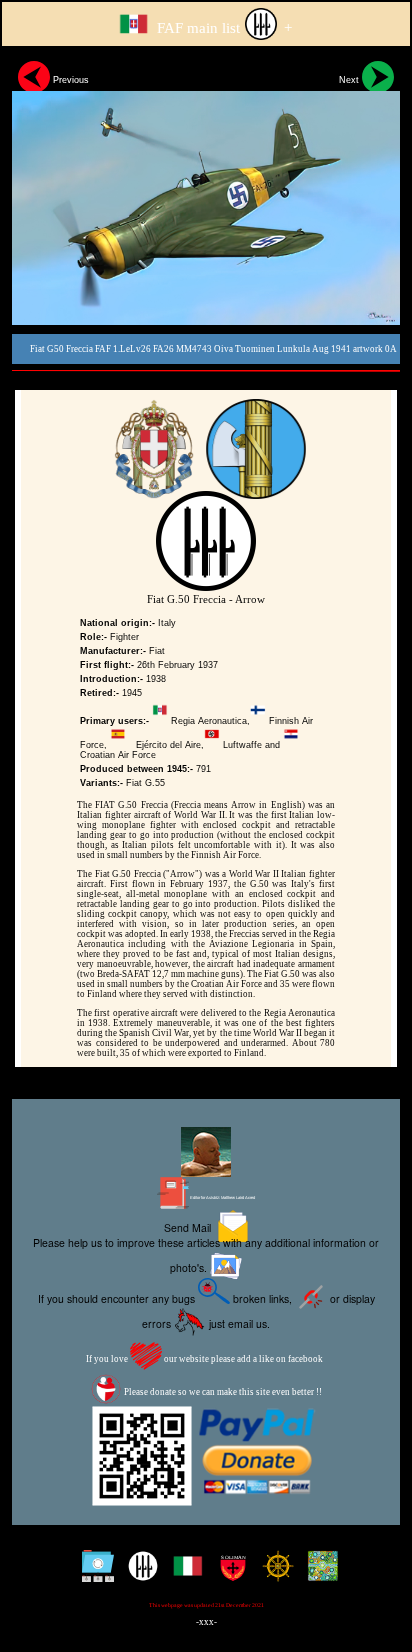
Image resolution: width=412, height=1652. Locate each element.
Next (350, 80)
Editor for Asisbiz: (222, 1197)
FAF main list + (222, 28)
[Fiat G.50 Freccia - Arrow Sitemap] (93, 1573)
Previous (69, 80)
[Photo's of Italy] (183, 1573)
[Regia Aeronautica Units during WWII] (138, 1573)
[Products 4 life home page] (318, 1573)
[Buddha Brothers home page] (273, 1573)
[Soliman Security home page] (228, 1573)
